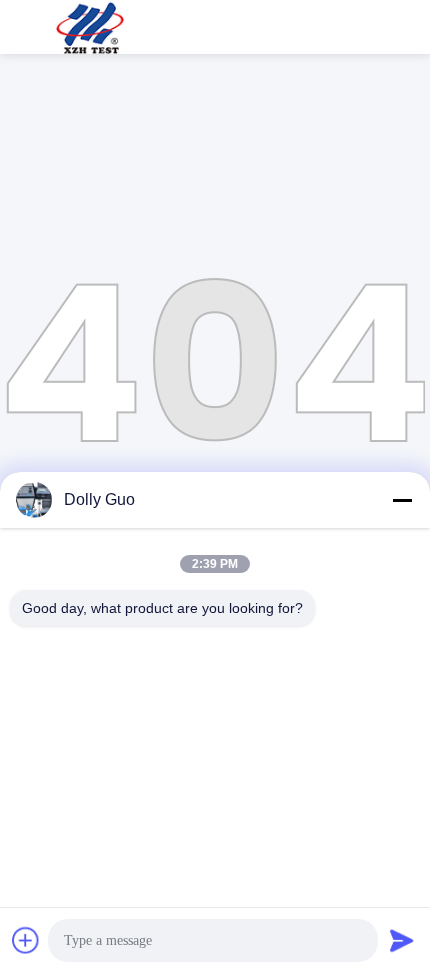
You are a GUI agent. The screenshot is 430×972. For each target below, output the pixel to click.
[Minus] (402, 500)
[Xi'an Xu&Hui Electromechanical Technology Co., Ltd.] (90, 27)
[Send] (402, 940)
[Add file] (26, 940)
